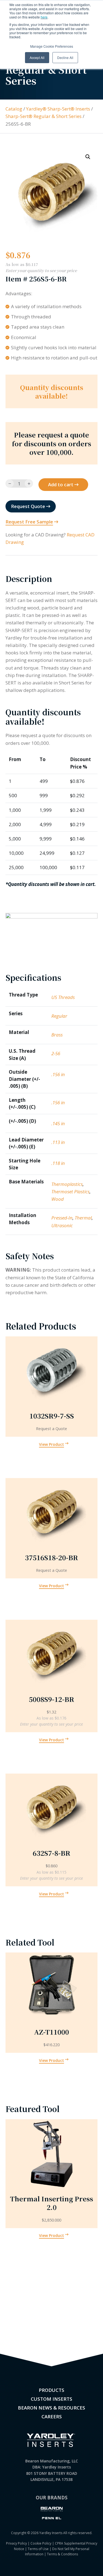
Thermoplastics (67, 1184)
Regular (59, 1016)
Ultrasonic (62, 1225)
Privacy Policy (16, 2543)
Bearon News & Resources (51, 2408)
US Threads (63, 997)
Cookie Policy (41, 2543)
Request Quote (28, 506)
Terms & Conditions (62, 2554)
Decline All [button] (65, 57)
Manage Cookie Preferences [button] (52, 46)
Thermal (83, 1218)
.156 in (58, 1074)
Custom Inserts (51, 2399)
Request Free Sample (29, 522)
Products (51, 2390)
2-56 (56, 1053)
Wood (58, 1199)
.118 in (58, 1163)
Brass (57, 1035)
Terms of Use (38, 2549)
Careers (52, 2417)
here (44, 17)
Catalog (14, 109)
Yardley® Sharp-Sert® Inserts (58, 109)
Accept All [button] (37, 57)
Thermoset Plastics (70, 1192)
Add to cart (61, 484)
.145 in (58, 1123)
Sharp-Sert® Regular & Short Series (44, 116)
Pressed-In (62, 1218)
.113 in (58, 1142)
